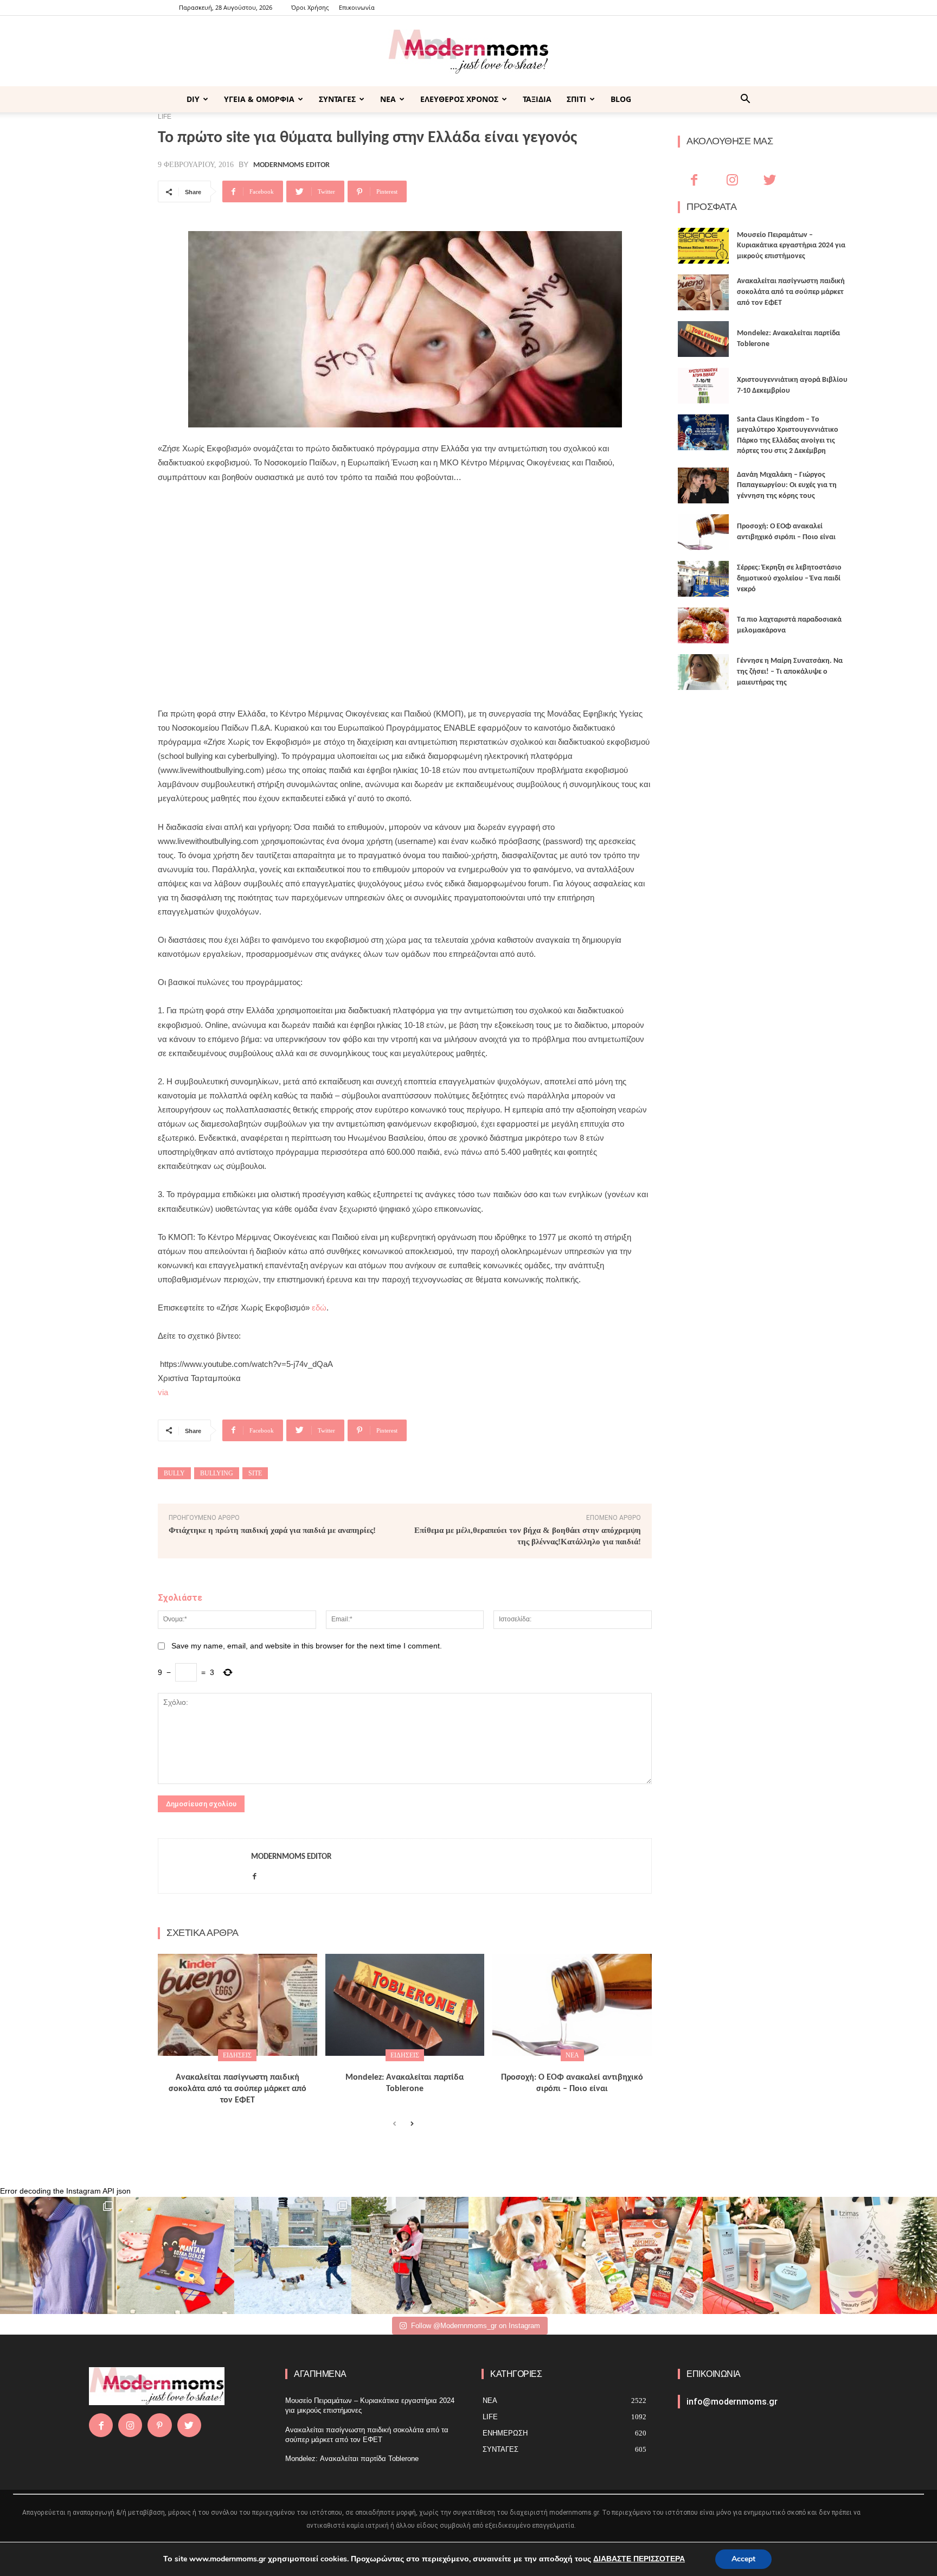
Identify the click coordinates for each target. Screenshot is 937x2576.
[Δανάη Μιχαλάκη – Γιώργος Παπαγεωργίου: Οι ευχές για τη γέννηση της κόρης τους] (703, 485)
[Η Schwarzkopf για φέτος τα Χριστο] (761, 2255)
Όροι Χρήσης (310, 7)
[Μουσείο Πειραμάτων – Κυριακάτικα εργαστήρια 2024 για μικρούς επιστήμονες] (703, 246)
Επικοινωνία (357, 7)
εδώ (319, 1308)
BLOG (621, 99)
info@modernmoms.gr (732, 2402)
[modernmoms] (468, 52)
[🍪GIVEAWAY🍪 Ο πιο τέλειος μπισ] (644, 2255)
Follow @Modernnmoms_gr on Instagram (476, 2326)
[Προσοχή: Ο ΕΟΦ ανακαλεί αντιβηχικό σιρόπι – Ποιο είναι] (572, 2005)
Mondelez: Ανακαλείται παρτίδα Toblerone (352, 2459)
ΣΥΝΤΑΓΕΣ (337, 99)
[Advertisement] (405, 574)
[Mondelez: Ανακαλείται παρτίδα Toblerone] (405, 2005)
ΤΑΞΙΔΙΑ (537, 99)
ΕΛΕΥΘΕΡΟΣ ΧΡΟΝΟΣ (459, 99)
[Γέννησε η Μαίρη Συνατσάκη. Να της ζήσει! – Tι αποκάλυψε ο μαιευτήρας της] (703, 672)
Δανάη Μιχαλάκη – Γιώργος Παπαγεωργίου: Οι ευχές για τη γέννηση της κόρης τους (787, 485)
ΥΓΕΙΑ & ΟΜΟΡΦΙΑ (259, 99)
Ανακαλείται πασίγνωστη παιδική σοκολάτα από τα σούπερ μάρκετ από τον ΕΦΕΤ (238, 2089)
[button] (745, 100)
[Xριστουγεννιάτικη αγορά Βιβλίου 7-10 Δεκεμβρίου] (703, 386)
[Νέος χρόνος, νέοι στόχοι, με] (410, 2255)
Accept (743, 2559)
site (255, 1473)
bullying (217, 1473)
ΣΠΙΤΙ (576, 99)
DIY (193, 99)
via (163, 1392)
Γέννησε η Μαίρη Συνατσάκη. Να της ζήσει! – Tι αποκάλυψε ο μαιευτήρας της (790, 672)
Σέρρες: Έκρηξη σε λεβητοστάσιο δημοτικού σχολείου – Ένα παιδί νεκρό (789, 578)
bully (174, 1473)
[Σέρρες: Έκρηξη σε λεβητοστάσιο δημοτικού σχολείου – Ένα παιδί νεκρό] (703, 579)
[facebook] (255, 1874)
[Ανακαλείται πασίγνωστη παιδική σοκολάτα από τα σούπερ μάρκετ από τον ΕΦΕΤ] (238, 2005)
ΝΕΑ (388, 99)
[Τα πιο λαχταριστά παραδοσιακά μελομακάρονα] (703, 625)
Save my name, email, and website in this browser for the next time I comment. (307, 1646)
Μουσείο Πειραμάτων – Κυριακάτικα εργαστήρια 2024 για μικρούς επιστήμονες (791, 246)
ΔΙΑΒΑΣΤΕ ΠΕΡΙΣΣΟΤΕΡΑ (639, 2559)
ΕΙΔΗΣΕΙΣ (237, 2055)
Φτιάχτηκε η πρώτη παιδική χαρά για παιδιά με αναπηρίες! (272, 1530)
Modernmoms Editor (291, 165)
